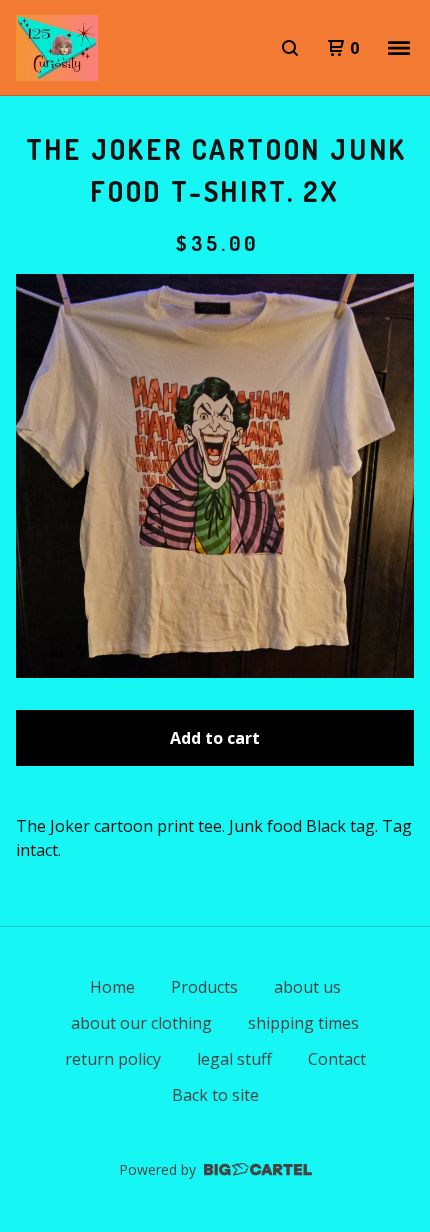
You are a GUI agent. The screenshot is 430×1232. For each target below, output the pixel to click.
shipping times (303, 1023)
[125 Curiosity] (57, 48)
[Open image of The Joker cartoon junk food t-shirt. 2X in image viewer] (215, 476)
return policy (113, 1059)
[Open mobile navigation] (399, 48)
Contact (337, 1059)
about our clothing (141, 1023)
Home (112, 987)
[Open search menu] (290, 48)
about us (307, 987)
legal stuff (234, 1059)
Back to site (215, 1095)
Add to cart (215, 738)
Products (204, 987)
